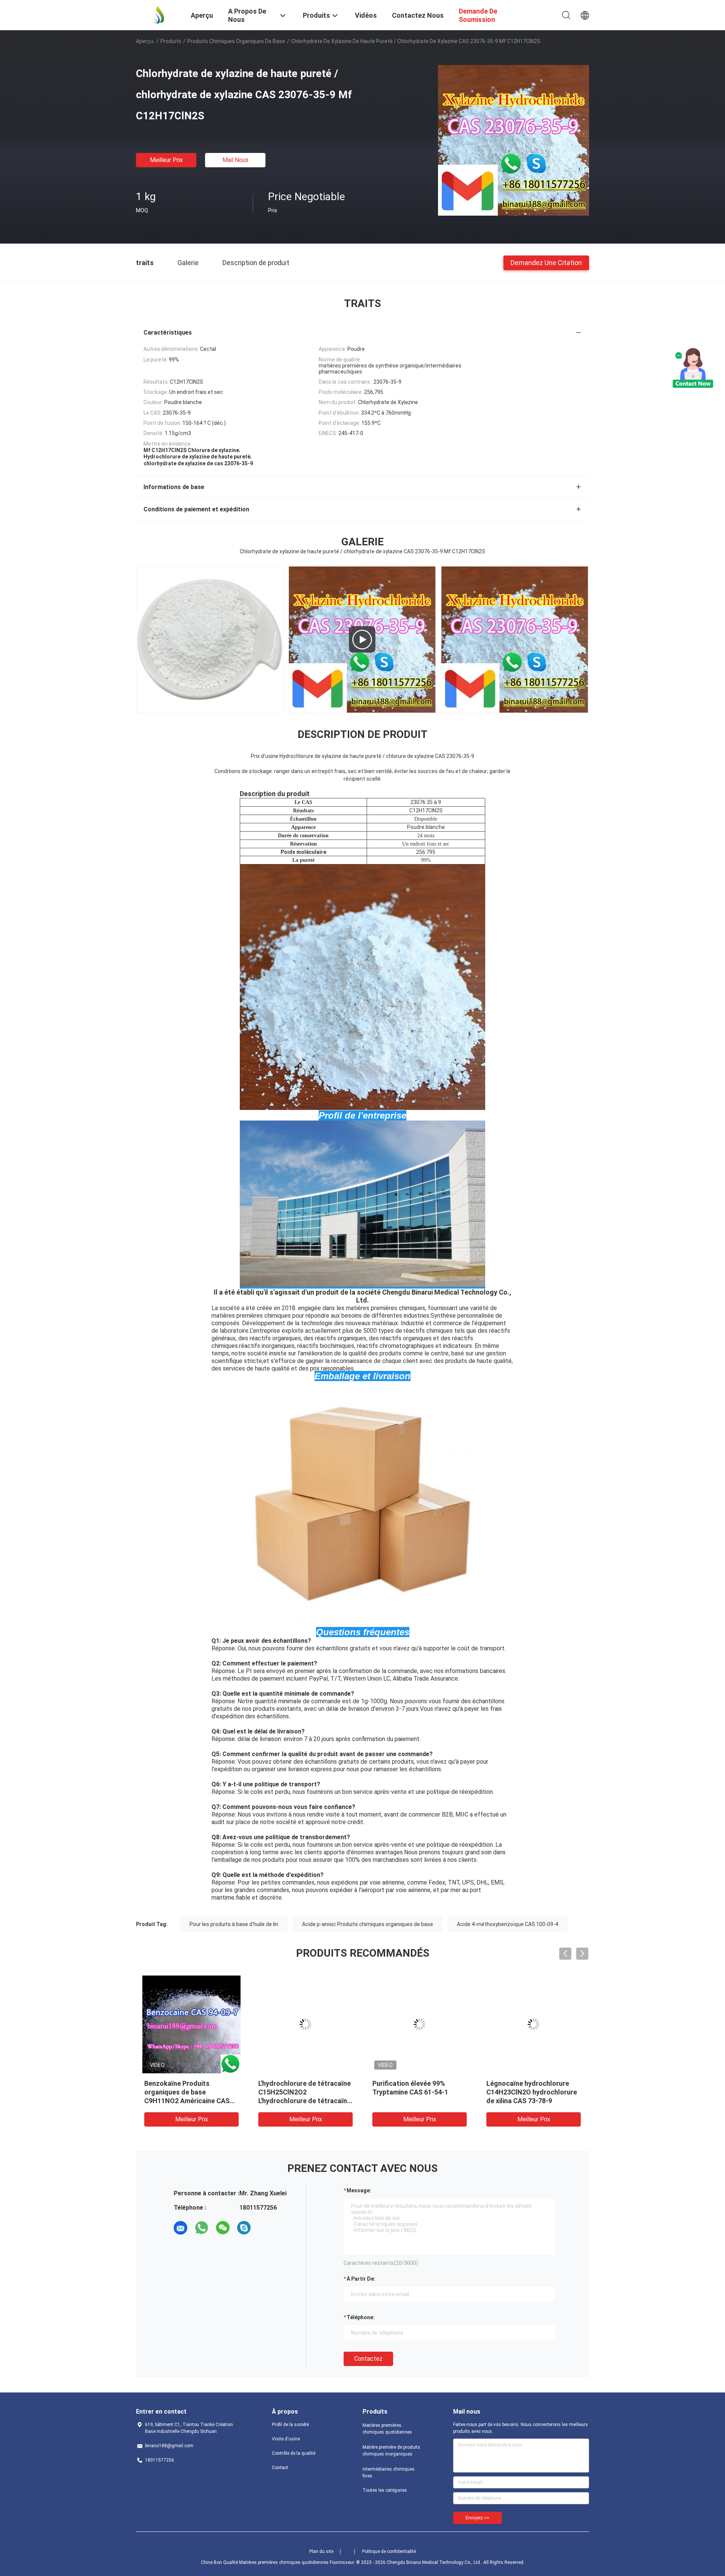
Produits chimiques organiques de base (236, 41)
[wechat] (223, 2228)
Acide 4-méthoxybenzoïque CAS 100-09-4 (507, 1924)
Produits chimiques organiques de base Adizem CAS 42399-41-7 (187, 2092)
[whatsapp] (202, 2228)
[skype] (244, 2228)
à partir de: (361, 2279)
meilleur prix (166, 160)
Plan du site (321, 2551)
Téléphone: (361, 2317)
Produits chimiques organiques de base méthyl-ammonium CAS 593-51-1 (302, 2092)
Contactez (368, 2359)
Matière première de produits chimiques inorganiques (391, 2451)
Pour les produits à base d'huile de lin (234, 1924)
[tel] (265, 2228)
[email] (180, 2228)
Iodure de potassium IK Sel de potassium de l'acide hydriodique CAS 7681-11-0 (533, 2092)
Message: (359, 2190)
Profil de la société (290, 2425)
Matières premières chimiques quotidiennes (387, 2429)
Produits (171, 41)
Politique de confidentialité (389, 2551)
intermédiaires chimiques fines (389, 2473)
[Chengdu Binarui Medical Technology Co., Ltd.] (159, 14)
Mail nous (235, 160)
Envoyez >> (477, 2518)
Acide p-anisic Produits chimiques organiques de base (368, 1924)
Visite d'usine (286, 2439)
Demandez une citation (546, 262)
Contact (280, 2468)
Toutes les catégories (385, 2490)
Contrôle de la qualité (294, 2453)
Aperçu (145, 41)
